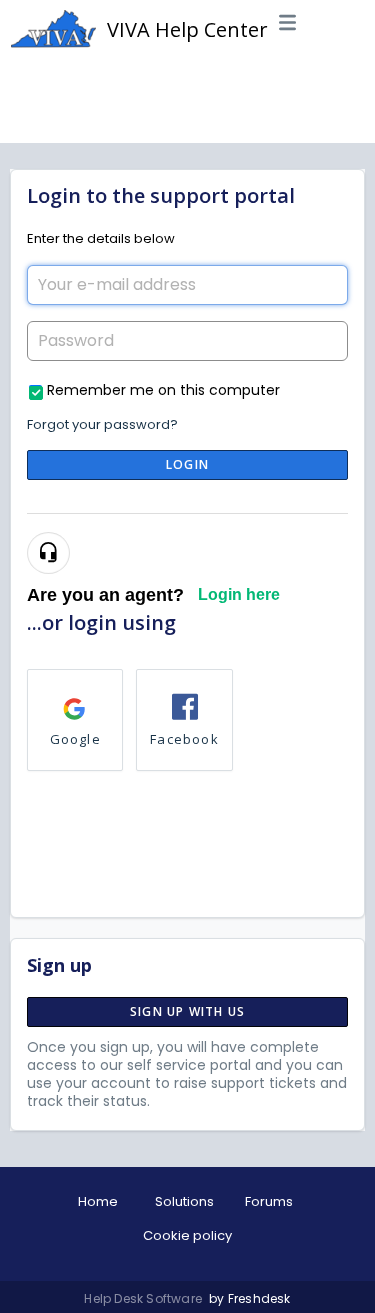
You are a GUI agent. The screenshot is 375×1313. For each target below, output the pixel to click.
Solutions (184, 1201)
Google (75, 739)
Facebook (184, 739)
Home (98, 1201)
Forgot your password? (102, 424)
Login (187, 464)
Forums (269, 1201)
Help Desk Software (144, 1298)
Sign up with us (187, 1011)
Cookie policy (187, 1235)
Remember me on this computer (163, 389)
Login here (239, 594)
